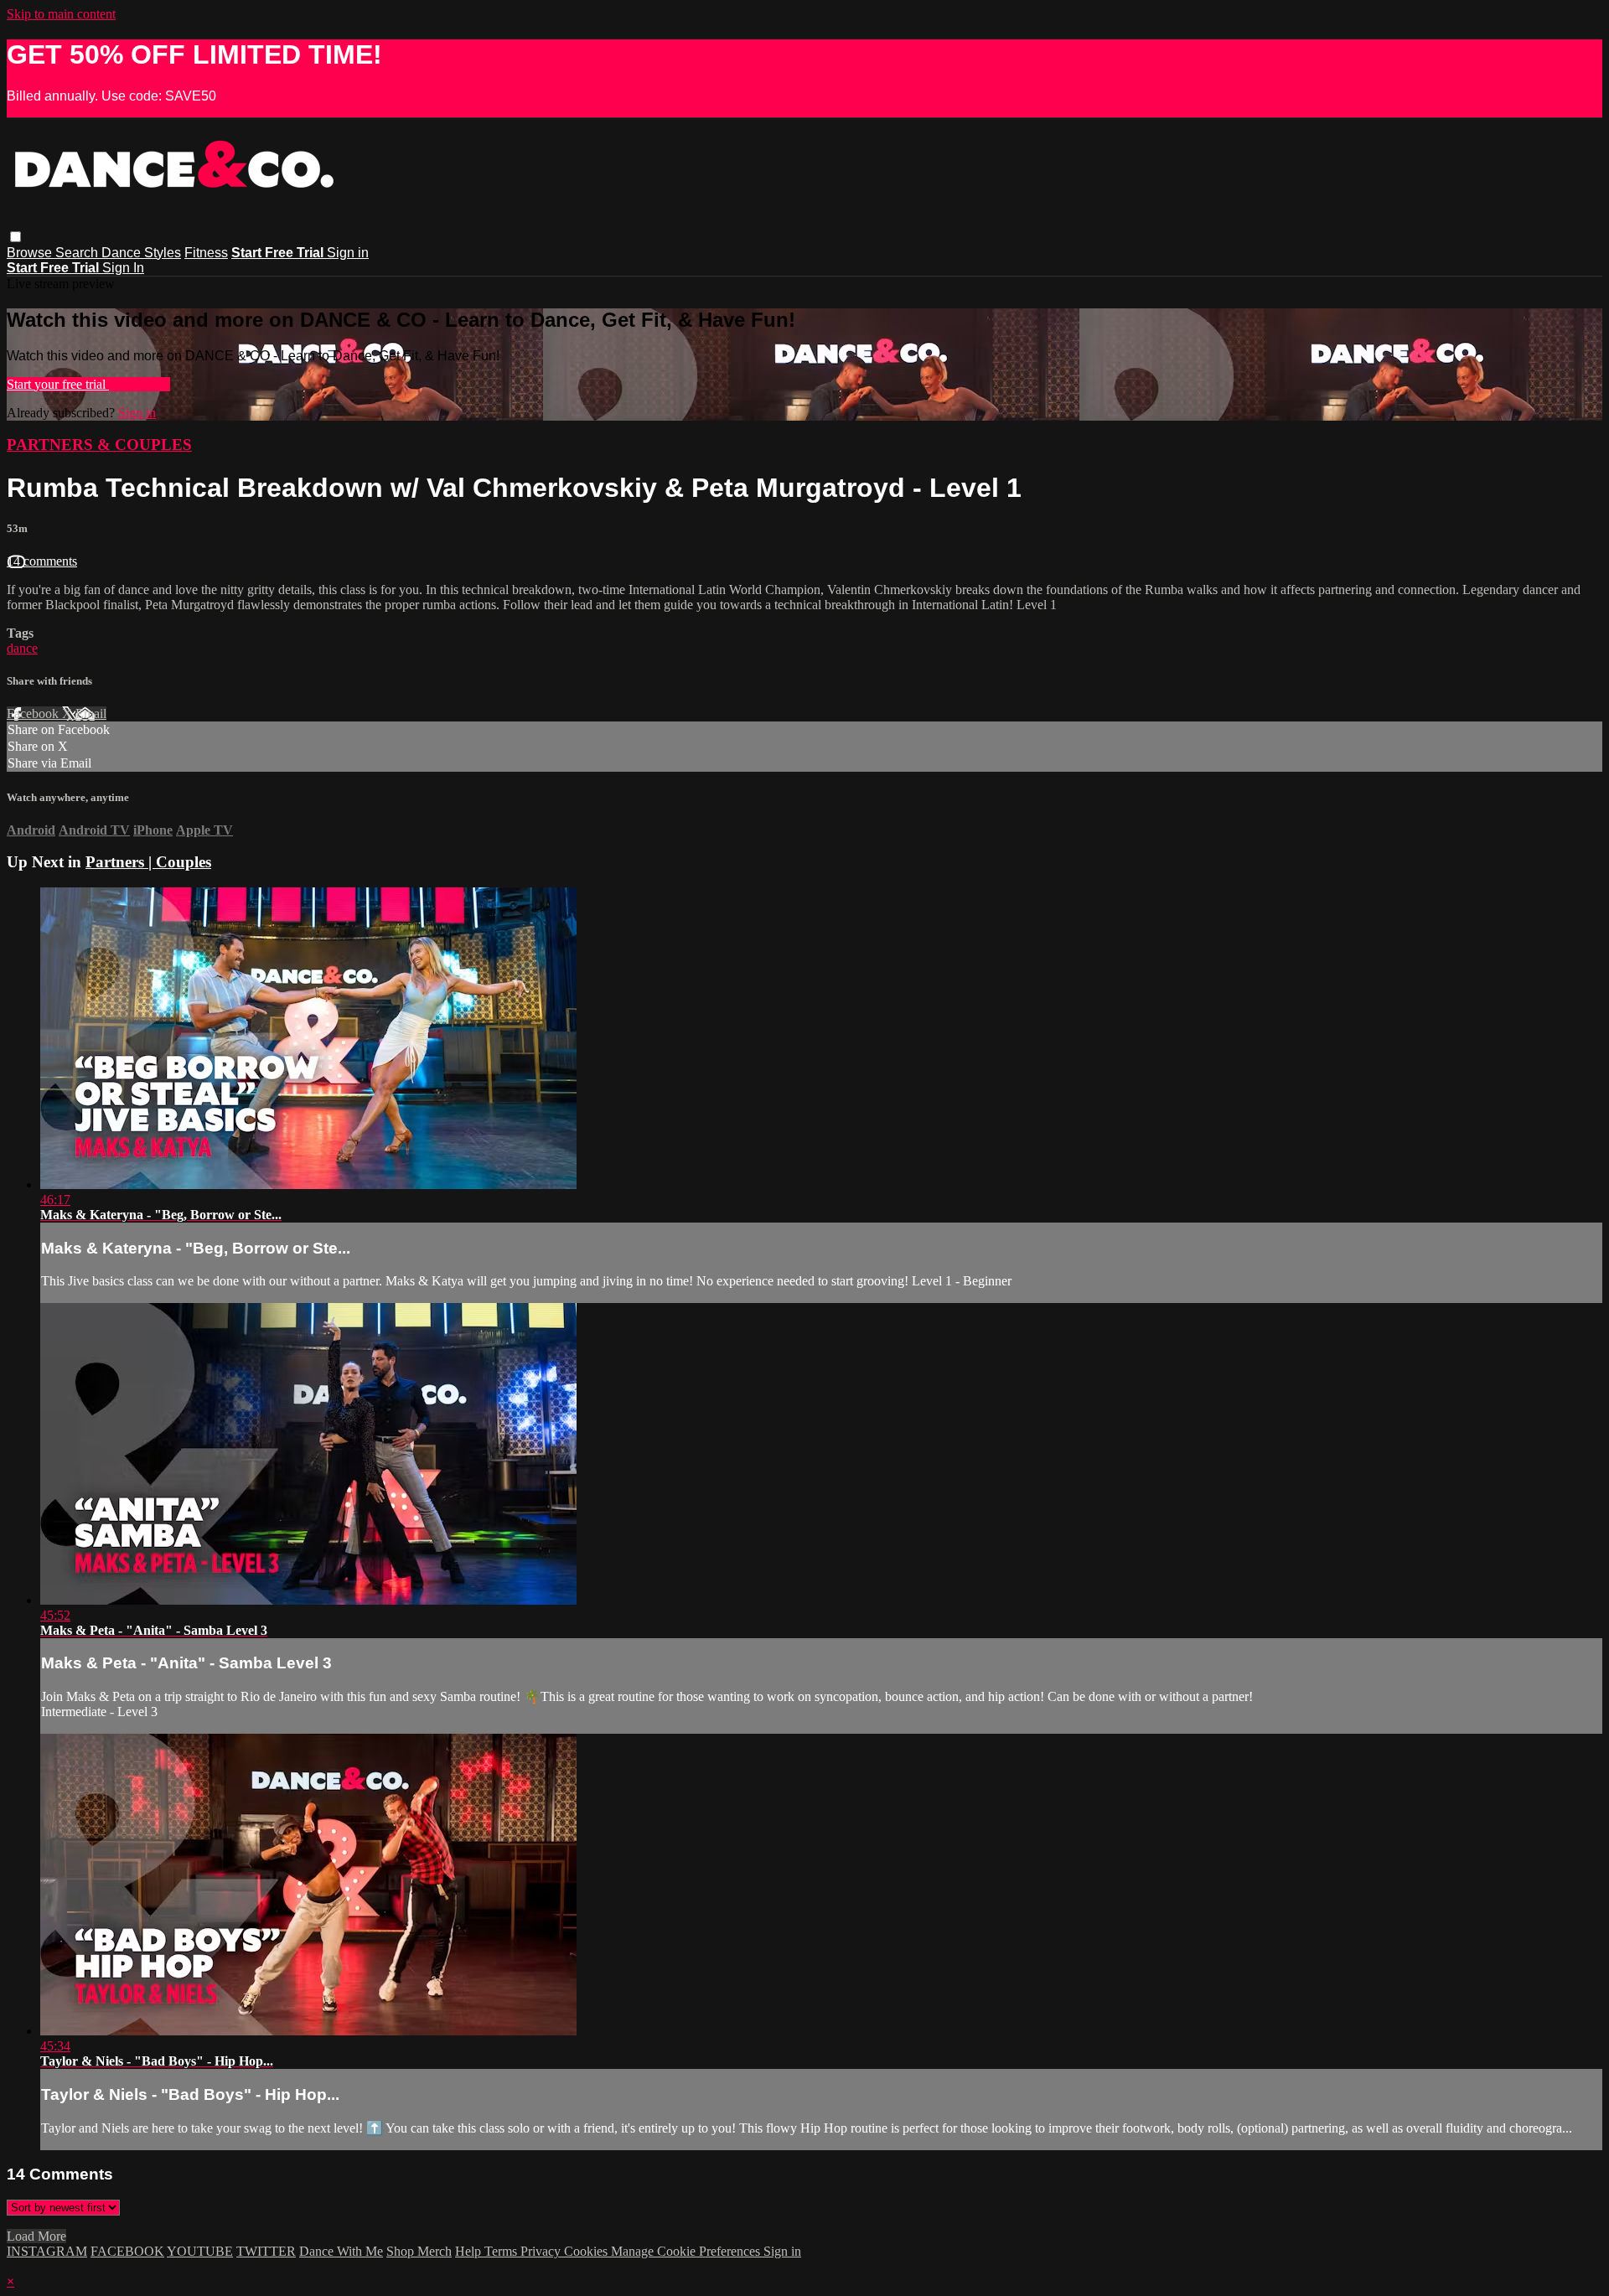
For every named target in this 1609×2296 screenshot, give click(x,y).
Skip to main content (61, 14)
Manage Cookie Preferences (687, 2251)
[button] (16, 237)
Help (470, 2251)
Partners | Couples (148, 862)
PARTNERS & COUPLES (99, 445)
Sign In (123, 268)
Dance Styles (141, 253)
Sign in (348, 253)
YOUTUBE (200, 2251)
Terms (502, 2251)
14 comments (42, 561)
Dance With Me (341, 2251)
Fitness (206, 253)
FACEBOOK (127, 2251)
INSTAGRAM (47, 2251)
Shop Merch (419, 2251)
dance (22, 648)
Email (91, 714)
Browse (31, 253)
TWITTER (266, 2251)
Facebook (34, 714)
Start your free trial (58, 384)
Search (78, 253)
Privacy (542, 2251)
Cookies (587, 2251)
